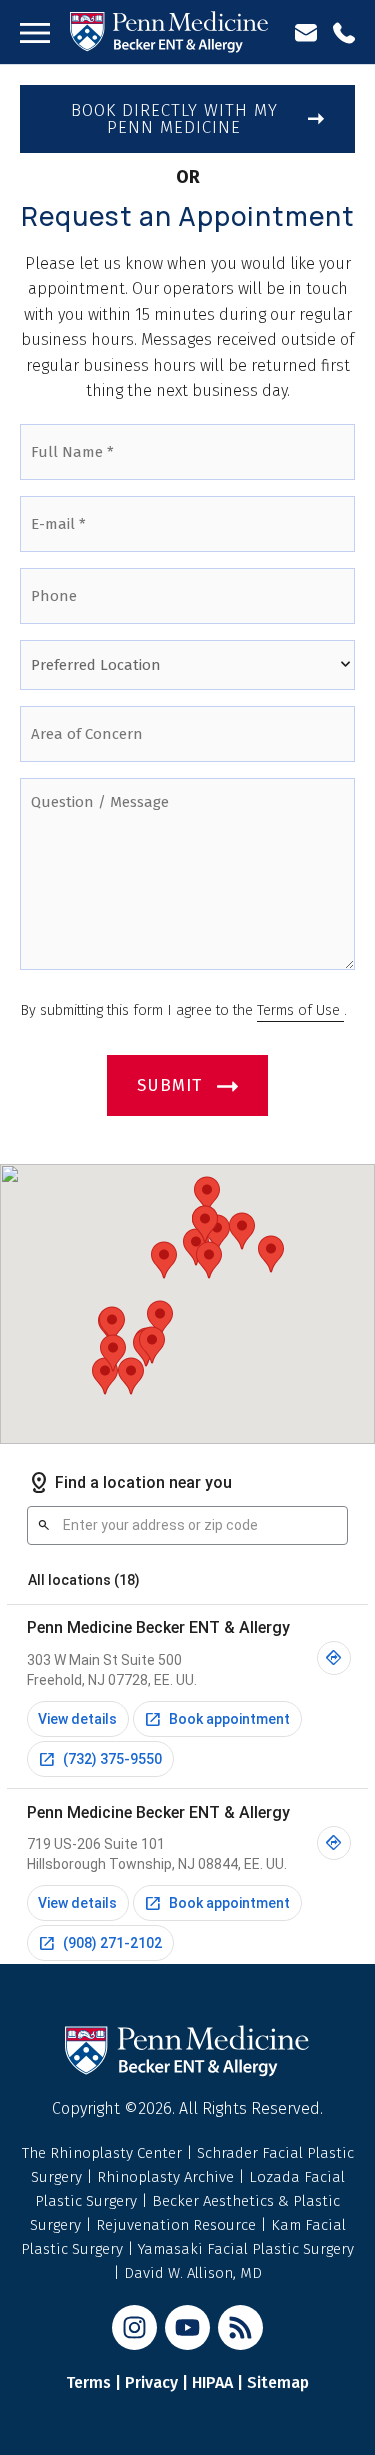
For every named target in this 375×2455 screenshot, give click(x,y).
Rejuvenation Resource (178, 2225)
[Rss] (240, 2327)
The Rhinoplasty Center (104, 2153)
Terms (88, 2382)
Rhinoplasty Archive (167, 2177)
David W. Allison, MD (193, 2273)
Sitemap (278, 2382)
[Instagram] (134, 2327)
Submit (169, 1085)
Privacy (151, 2382)
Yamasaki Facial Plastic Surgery (246, 2249)
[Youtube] (187, 2327)
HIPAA (212, 2382)
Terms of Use (300, 1010)
